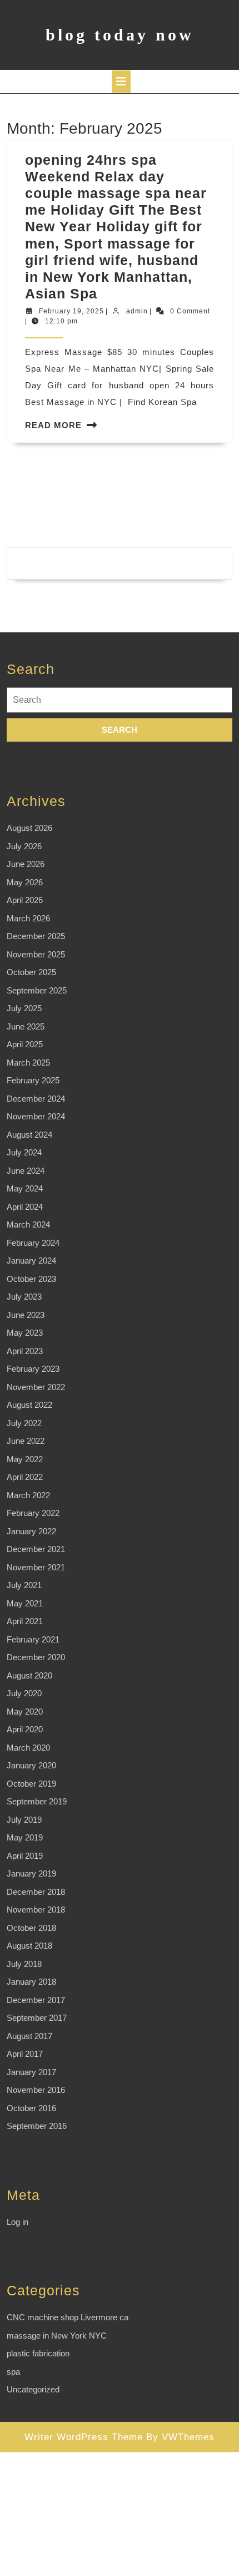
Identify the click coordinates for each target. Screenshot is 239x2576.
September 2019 (37, 1801)
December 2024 (36, 1099)
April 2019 (25, 1856)
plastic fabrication (38, 2353)
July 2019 (24, 1820)
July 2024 (24, 1152)
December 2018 (36, 1892)
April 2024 (25, 1207)
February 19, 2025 (71, 311)
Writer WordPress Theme (84, 2437)
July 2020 (24, 1693)
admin (137, 311)
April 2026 (25, 900)
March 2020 (28, 1748)
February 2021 (33, 1639)
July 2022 (24, 1423)
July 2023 (24, 1297)
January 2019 (31, 1873)
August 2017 (29, 2036)
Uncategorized (33, 2389)
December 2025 (36, 936)
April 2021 (25, 1621)
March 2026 (28, 918)
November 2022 (36, 1387)
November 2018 (36, 1910)
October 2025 (31, 972)
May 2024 (25, 1188)
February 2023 (33, 1369)
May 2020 (25, 1712)
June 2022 (26, 1441)
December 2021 (36, 1549)
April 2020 (25, 1729)
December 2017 (36, 2000)
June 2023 (26, 1315)
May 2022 (25, 1459)
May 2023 (25, 1333)
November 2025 (36, 954)
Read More (53, 425)
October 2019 (31, 1784)
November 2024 (36, 1116)
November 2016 (36, 2090)
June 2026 (26, 864)
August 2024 (29, 1135)
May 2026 (25, 882)
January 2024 (31, 1261)
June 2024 (26, 1171)
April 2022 (25, 1477)
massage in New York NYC (57, 2336)
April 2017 (25, 2054)
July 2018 (24, 1964)
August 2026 (29, 828)
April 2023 (25, 1351)
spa (13, 2372)
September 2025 (37, 990)
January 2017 (31, 2072)
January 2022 (31, 1531)
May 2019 (25, 1837)
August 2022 (29, 1405)
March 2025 (28, 1063)
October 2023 (31, 1279)
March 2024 (28, 1224)
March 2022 (28, 1495)
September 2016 (37, 2126)
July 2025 (24, 1008)
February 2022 (33, 1513)
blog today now (120, 35)
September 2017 (37, 2018)
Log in (18, 2222)
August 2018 (29, 1946)
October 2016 (31, 2108)
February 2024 (33, 1243)
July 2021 (24, 1585)
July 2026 (24, 846)
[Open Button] (121, 82)
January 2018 (31, 1982)
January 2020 (31, 1765)
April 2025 (25, 1044)
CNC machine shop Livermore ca (68, 2317)
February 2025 (33, 1080)
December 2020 (36, 1657)
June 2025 (26, 1026)
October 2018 (31, 1928)
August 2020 (29, 1675)
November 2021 (36, 1567)
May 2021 (25, 1603)
